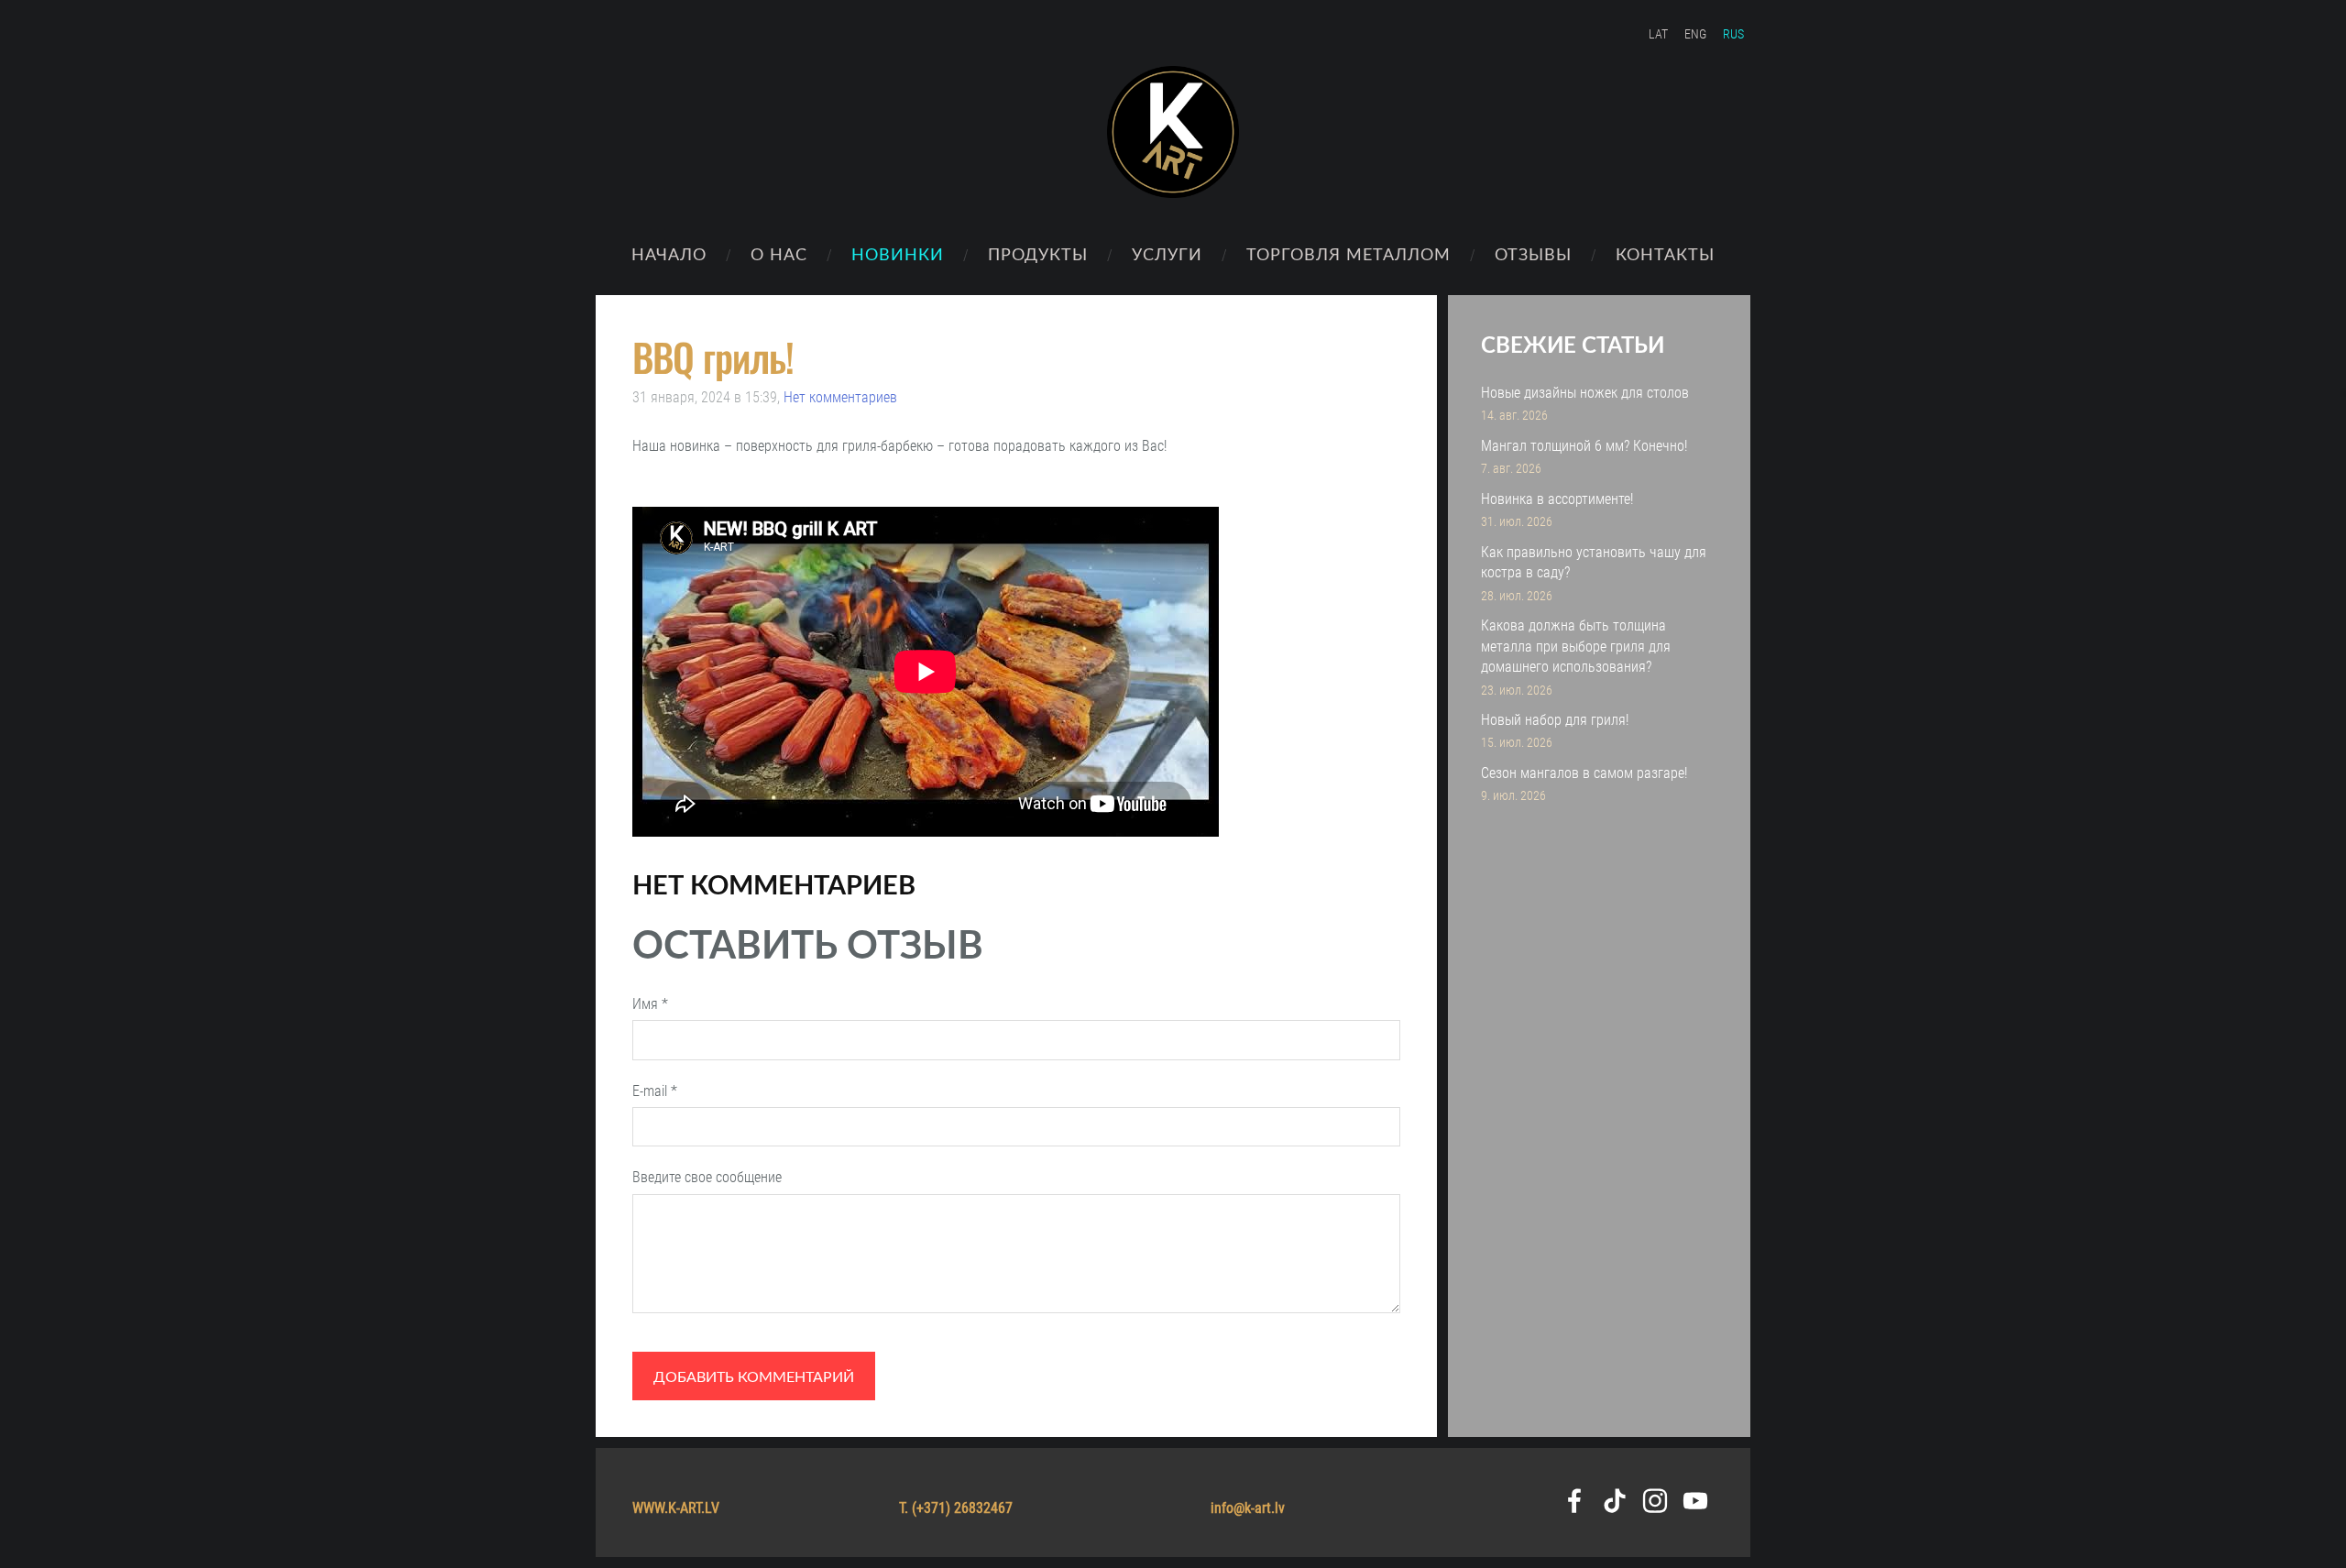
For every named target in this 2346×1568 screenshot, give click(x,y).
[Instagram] (1655, 1501)
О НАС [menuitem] (779, 253)
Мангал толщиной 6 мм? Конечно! (1584, 446)
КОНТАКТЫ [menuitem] (1665, 253)
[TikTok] (1615, 1501)
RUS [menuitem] (1733, 34)
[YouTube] (1695, 1501)
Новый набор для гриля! (1555, 720)
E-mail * (655, 1091)
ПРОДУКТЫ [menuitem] (1038, 253)
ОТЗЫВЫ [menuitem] (1533, 253)
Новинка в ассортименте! (1557, 499)
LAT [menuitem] (1658, 34)
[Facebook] (1574, 1501)
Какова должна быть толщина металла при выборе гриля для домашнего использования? (1576, 646)
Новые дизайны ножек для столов (1585, 393)
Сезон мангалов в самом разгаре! (1584, 773)
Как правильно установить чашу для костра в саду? (1594, 562)
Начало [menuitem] (669, 253)
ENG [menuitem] (1695, 34)
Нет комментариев (840, 397)
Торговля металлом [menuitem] (1348, 253)
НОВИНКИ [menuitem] (898, 253)
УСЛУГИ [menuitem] (1167, 253)
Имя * (650, 1004)
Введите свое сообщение (707, 1177)
